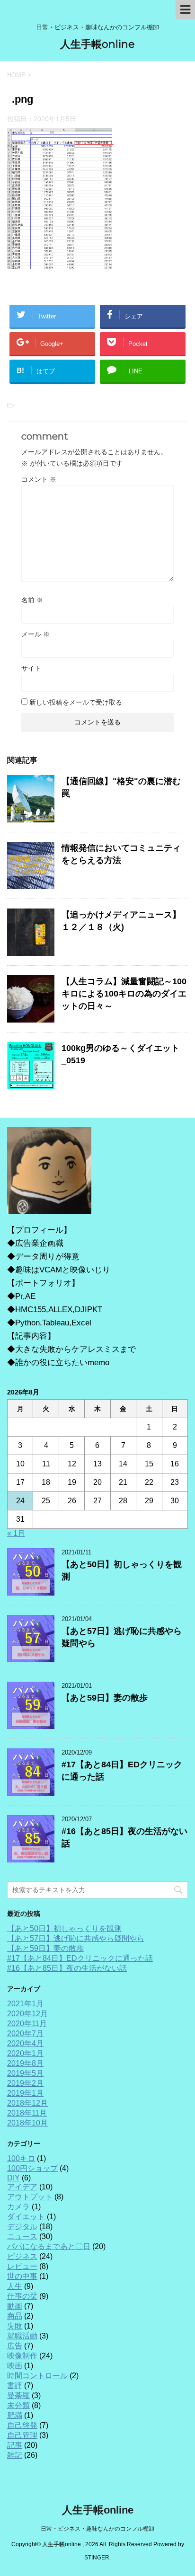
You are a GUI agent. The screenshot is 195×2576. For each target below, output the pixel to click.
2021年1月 (25, 2004)
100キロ (21, 2158)
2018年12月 (27, 2103)
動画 (15, 2306)
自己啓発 (22, 2425)
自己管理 (22, 2435)
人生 (15, 2286)
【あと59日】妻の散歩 (105, 1698)
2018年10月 (27, 2123)
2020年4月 (25, 2043)
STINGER (97, 2558)
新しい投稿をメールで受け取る (76, 702)
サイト (31, 668)
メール (35, 634)
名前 (32, 600)
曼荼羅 (18, 2395)
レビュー (22, 2266)
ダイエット (26, 2217)
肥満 (15, 2415)
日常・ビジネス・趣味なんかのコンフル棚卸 (97, 2529)
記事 (15, 2445)
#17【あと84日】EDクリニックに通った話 (80, 1958)
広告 (15, 2346)
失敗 (15, 2326)
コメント (39, 479)
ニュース (22, 2236)
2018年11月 (27, 2113)
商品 (15, 2316)
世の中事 (22, 2276)
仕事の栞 (22, 2296)
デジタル (22, 2227)
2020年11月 (27, 2024)
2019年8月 (25, 2063)
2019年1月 (25, 2093)
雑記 (15, 2455)
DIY (13, 2178)
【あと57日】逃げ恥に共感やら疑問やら (76, 1938)
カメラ (18, 2207)
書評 (15, 2386)
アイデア (22, 2187)
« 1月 (16, 1533)
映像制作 (22, 2356)
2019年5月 (25, 2073)
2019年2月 (25, 2083)
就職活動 (22, 2336)
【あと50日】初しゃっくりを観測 (64, 1928)
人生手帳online (97, 44)
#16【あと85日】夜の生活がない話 (67, 1968)
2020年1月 (25, 2053)
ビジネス (22, 2256)
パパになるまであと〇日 (49, 2246)
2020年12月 (27, 2014)
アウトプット (30, 2197)
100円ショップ (32, 2168)
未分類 (18, 2405)
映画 (15, 2366)
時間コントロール (37, 2376)
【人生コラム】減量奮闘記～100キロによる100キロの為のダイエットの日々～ (124, 994)
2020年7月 (25, 2033)
